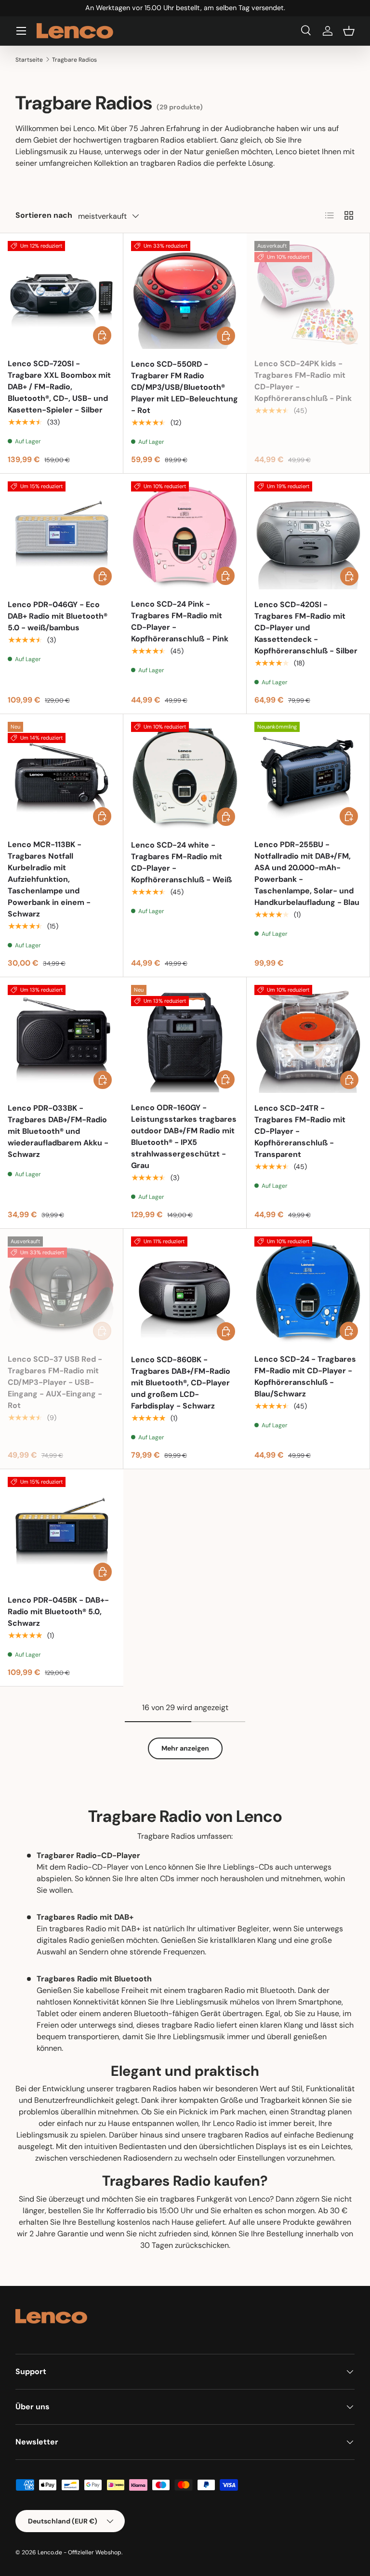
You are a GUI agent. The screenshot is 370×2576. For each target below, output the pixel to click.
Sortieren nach (44, 215)
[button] (349, 31)
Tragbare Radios (74, 60)
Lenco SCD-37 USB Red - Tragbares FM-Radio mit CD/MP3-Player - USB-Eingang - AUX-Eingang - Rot (55, 1382)
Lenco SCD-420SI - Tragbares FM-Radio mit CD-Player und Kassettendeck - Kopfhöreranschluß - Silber (306, 628)
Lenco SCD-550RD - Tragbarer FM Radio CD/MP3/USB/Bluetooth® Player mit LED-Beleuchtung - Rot (185, 387)
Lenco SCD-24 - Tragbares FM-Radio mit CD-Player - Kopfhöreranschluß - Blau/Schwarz (305, 1376)
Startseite (29, 60)
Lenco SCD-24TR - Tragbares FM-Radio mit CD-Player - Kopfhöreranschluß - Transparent (300, 1131)
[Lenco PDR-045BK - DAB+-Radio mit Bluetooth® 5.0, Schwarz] (62, 1531)
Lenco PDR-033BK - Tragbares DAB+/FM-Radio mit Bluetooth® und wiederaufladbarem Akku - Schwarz (58, 1131)
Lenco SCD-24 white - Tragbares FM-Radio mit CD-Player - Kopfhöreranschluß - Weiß (181, 862)
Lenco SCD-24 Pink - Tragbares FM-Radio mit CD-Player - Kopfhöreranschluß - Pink (180, 621)
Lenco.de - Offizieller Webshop (79, 2552)
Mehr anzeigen (185, 1748)
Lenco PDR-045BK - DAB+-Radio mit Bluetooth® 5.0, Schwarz (58, 1612)
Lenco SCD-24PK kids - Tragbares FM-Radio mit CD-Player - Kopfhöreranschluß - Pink (303, 381)
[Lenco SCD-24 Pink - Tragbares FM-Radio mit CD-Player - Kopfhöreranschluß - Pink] (185, 535)
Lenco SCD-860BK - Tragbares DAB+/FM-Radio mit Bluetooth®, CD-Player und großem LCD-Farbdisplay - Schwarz (181, 1383)
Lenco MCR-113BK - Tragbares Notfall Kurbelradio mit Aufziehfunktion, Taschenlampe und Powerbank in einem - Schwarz (49, 879)
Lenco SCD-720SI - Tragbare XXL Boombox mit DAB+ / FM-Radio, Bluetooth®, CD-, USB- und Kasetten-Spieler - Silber (59, 387)
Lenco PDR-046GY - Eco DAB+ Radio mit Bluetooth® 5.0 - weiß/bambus (58, 616)
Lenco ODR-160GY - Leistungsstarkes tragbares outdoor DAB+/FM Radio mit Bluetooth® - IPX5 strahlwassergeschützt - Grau (184, 1136)
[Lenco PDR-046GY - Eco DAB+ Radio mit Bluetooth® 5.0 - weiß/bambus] (62, 535)
